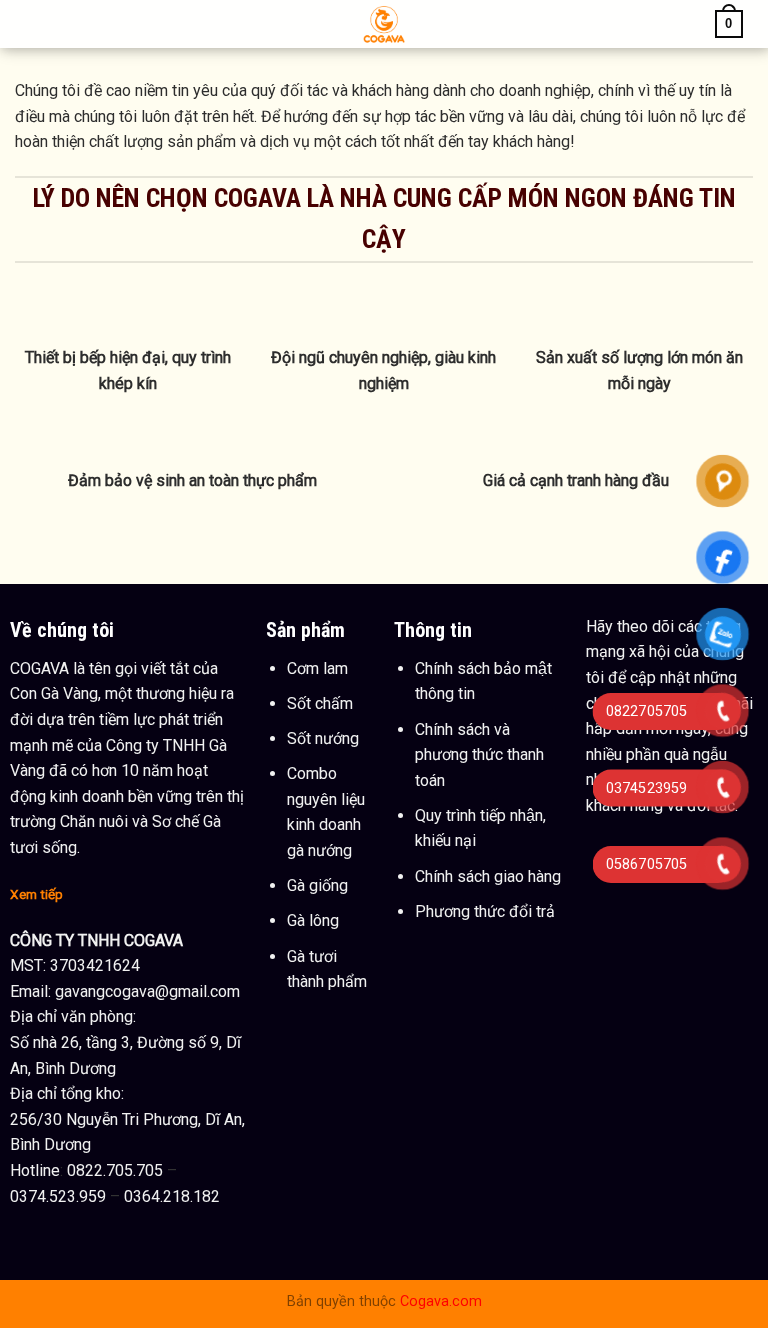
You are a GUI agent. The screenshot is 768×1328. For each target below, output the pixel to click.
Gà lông (313, 920)
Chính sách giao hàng (488, 876)
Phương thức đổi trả (485, 911)
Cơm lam (317, 668)
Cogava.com (441, 1301)
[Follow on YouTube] (641, 837)
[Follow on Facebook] (604, 837)
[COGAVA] (384, 24)
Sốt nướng (323, 738)
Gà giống (317, 885)
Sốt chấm (320, 703)
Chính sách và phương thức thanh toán (479, 755)
